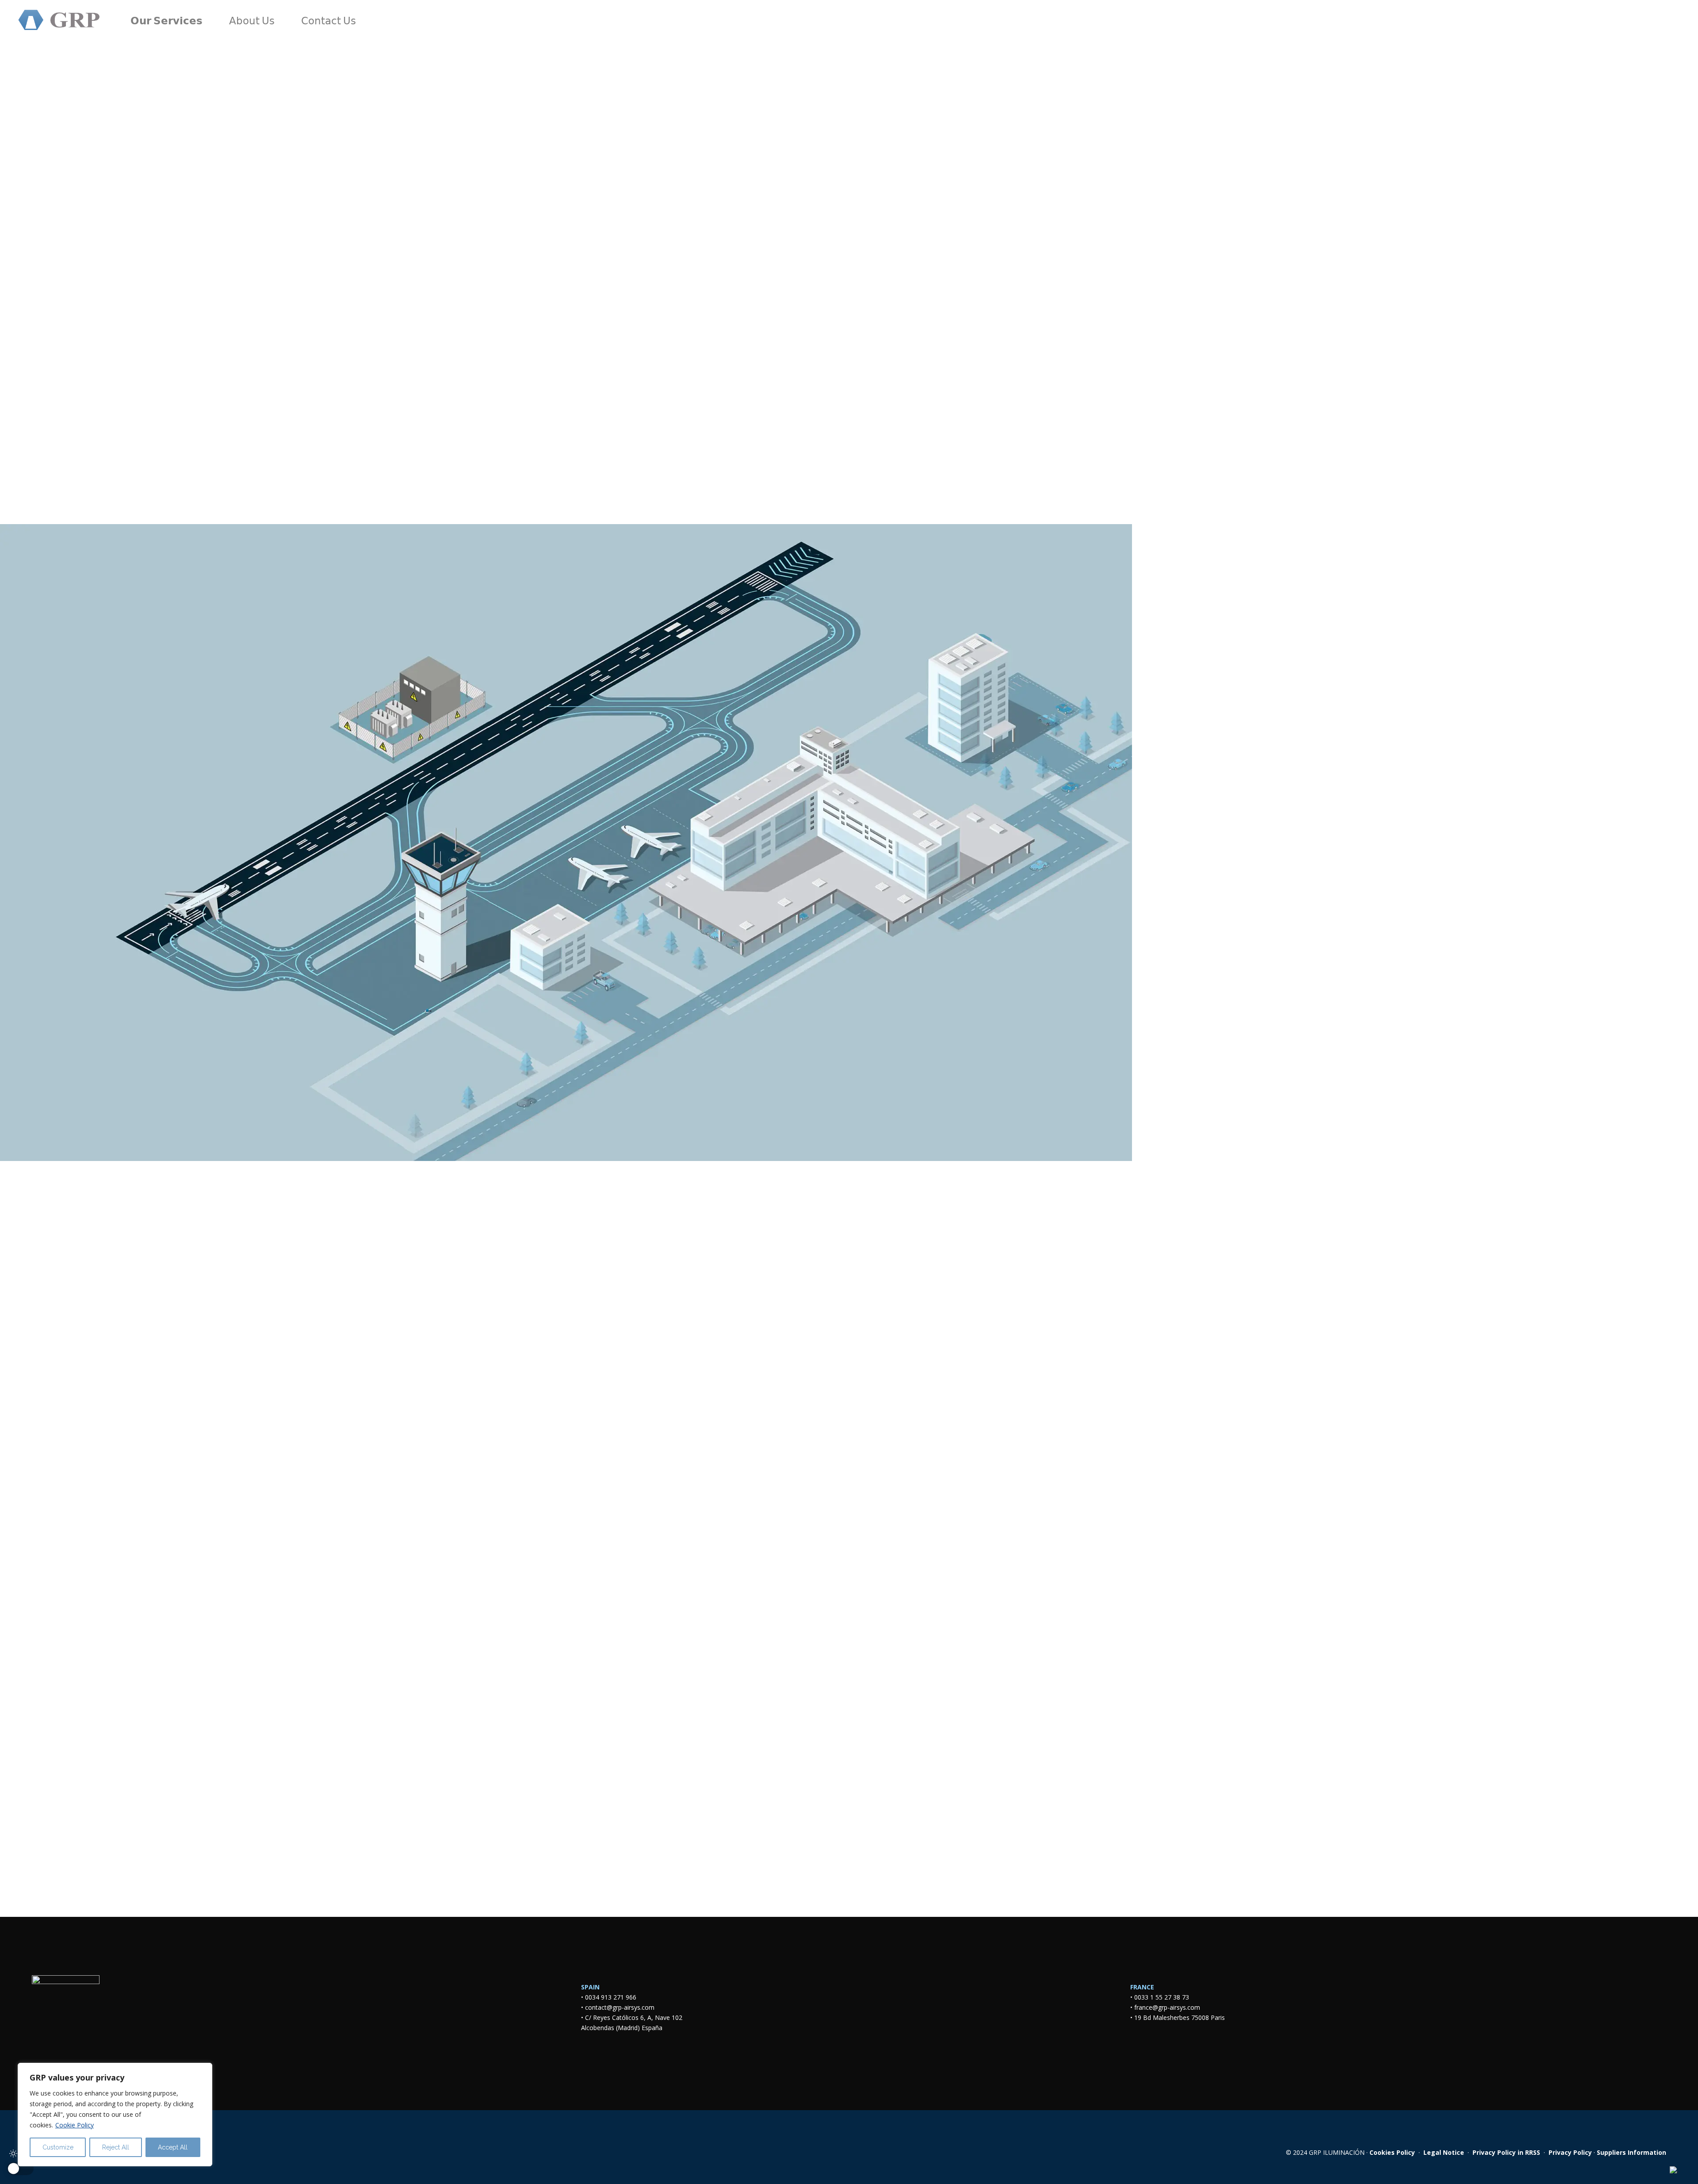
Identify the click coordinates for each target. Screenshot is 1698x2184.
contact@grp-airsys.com (620, 2007)
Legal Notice (1444, 2152)
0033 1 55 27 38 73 (1162, 1997)
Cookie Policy (75, 2125)
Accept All (173, 2147)
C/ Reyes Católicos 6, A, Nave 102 (635, 2017)
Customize (58, 2147)
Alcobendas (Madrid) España (622, 2028)
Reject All (116, 2147)
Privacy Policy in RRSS (1506, 2152)
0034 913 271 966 (611, 1997)
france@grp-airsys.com (1167, 2007)
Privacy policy (1416, 1765)
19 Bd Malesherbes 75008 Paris (1180, 2017)
